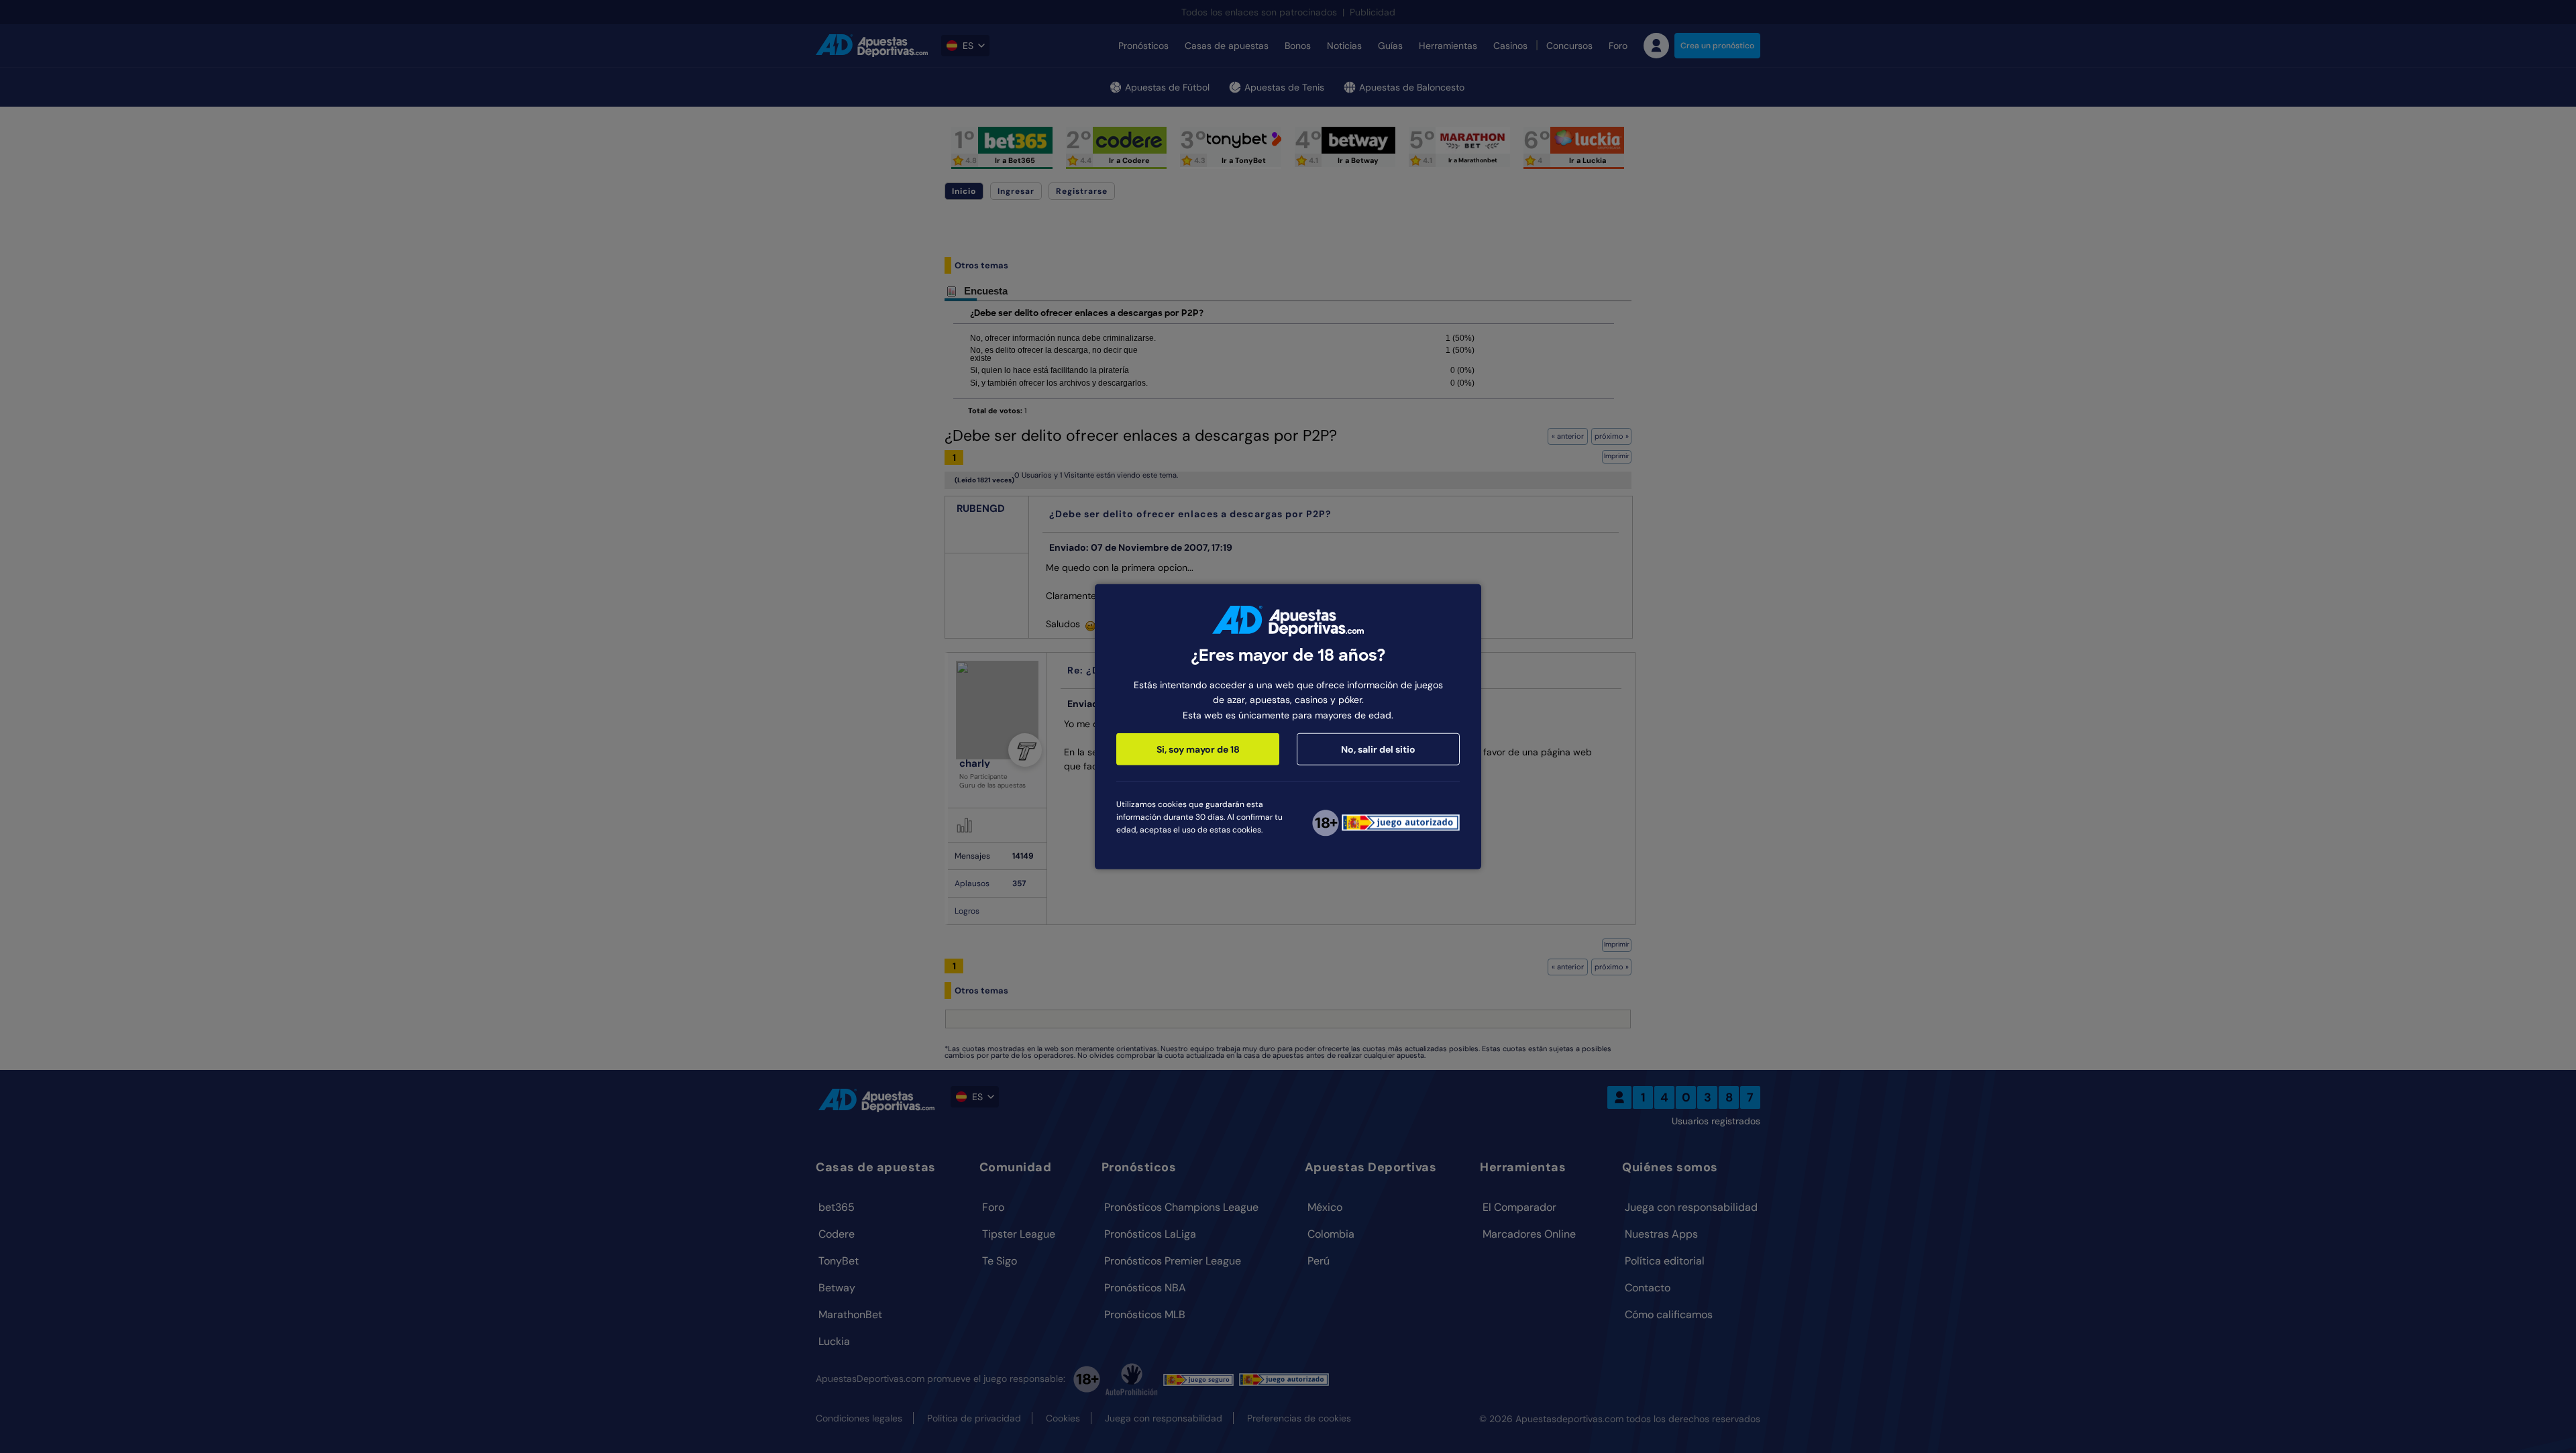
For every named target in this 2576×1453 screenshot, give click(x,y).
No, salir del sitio (1378, 749)
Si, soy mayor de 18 (1198, 749)
